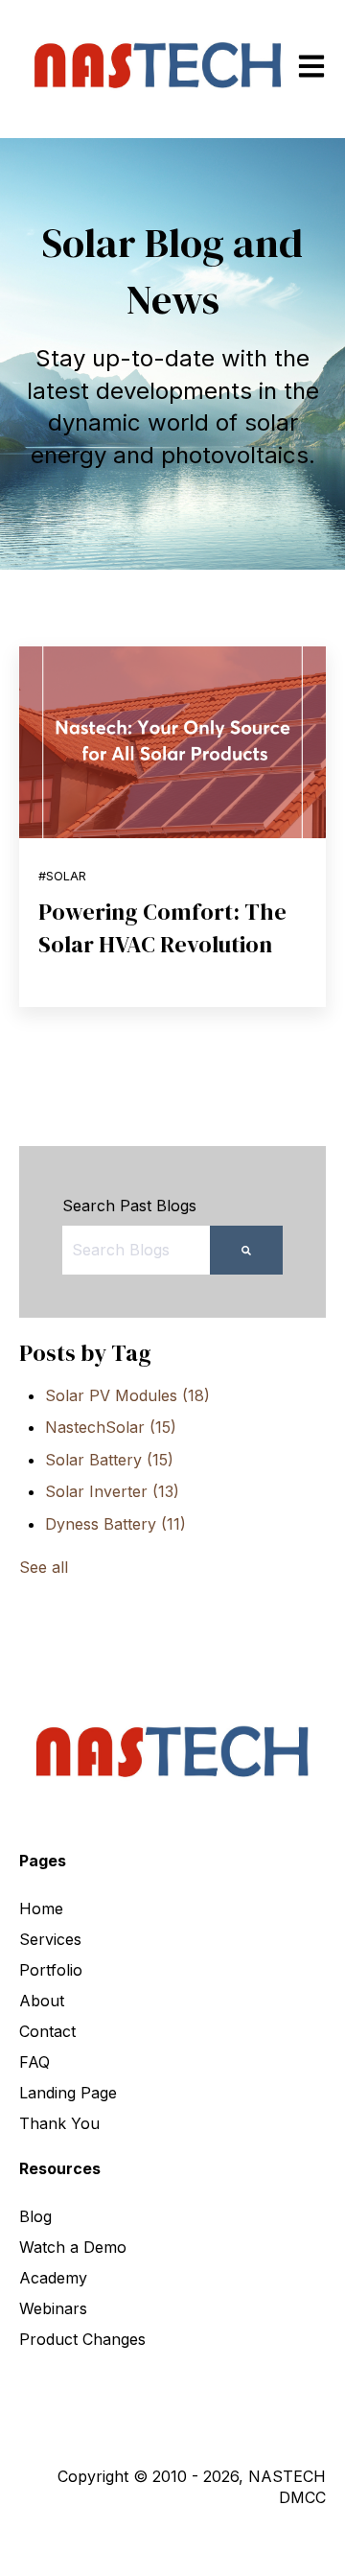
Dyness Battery (115, 1524)
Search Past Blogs (129, 1206)
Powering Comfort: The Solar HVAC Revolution (162, 928)
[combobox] (136, 1250)
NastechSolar (111, 1427)
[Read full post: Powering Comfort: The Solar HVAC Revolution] (172, 742)
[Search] (246, 1250)
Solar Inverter (112, 1491)
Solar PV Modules (127, 1395)
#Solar (62, 876)
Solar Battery (109, 1460)
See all (44, 1567)
